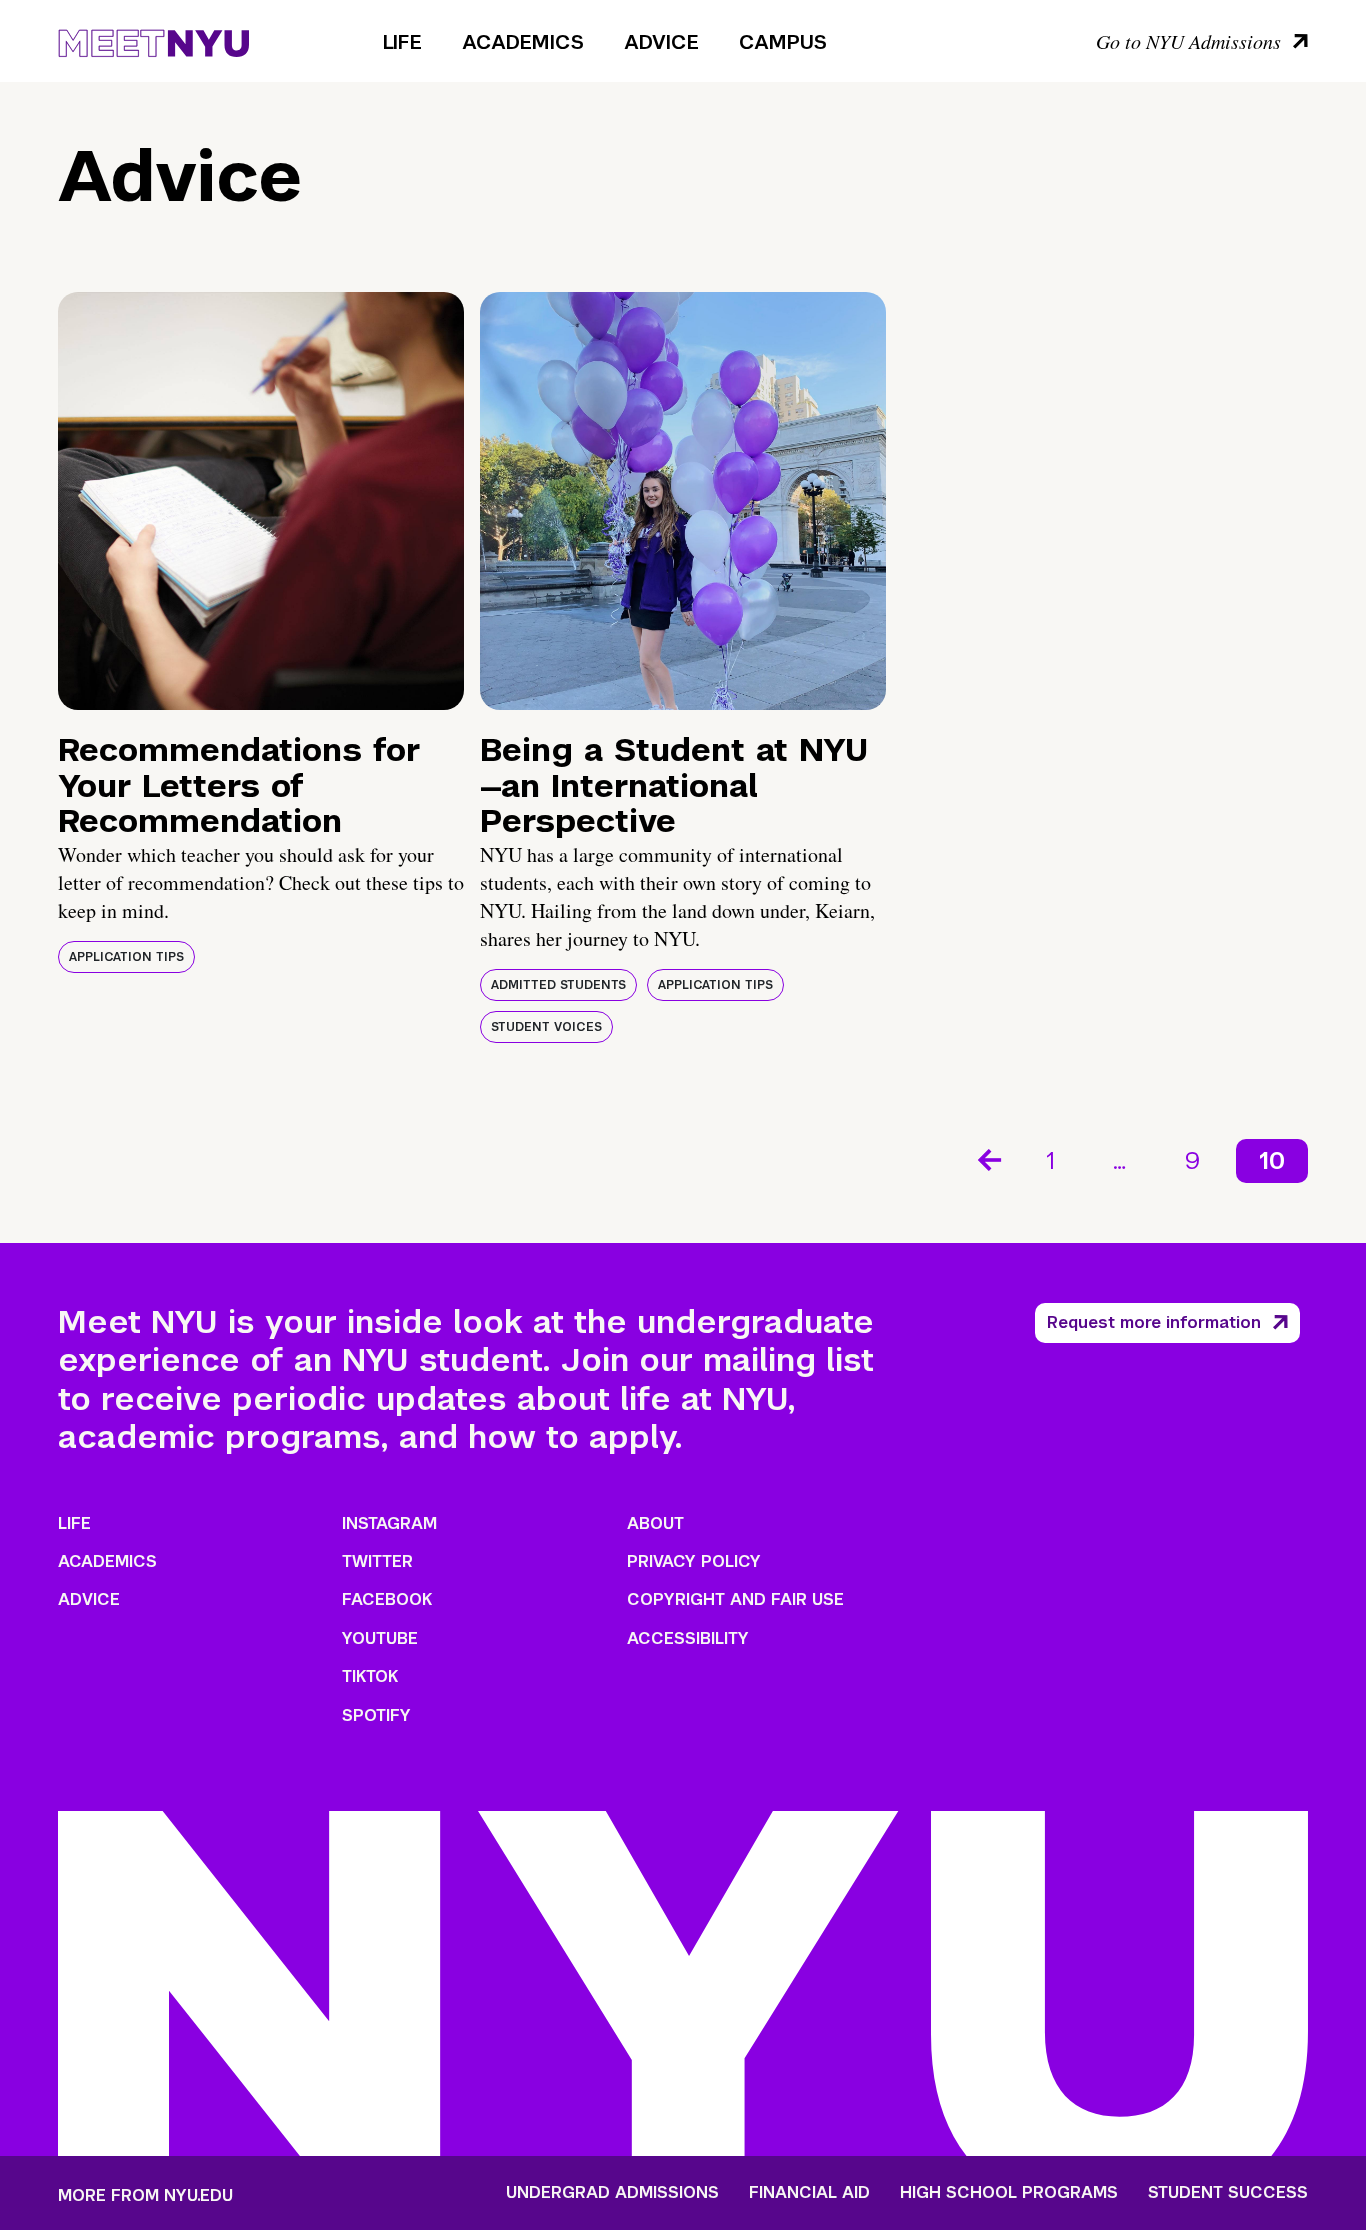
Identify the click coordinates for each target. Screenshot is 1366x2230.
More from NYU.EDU (145, 2195)
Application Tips (126, 957)
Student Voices (546, 1027)
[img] (261, 501)
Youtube (380, 1638)
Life (402, 42)
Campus (783, 42)
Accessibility (688, 1638)
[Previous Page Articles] (988, 1158)
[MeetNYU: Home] (153, 40)
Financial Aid (809, 2193)
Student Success (1228, 2193)
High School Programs (1009, 2193)
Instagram (389, 1523)
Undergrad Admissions (612, 2193)
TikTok (370, 1676)
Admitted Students (558, 985)
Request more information (1154, 1322)
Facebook (387, 1599)
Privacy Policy (694, 1561)
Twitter (377, 1561)
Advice (661, 42)
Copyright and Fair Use (735, 1599)
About (655, 1523)
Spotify (376, 1715)
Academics (523, 42)
